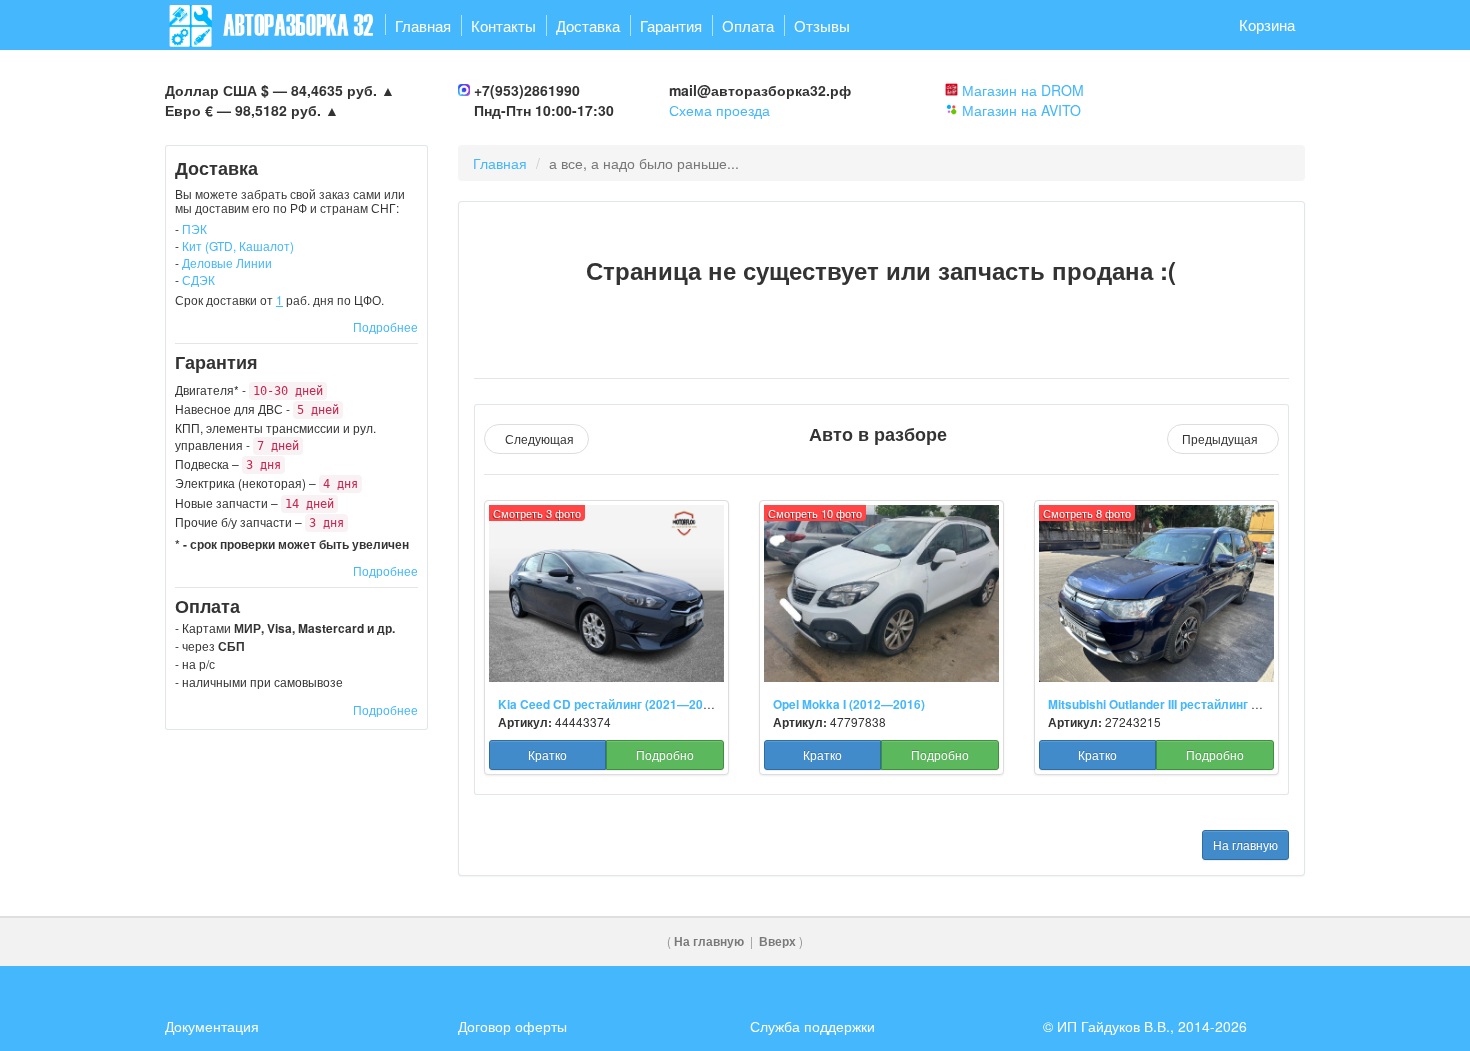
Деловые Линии (227, 262)
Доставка (588, 25)
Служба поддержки (812, 1026)
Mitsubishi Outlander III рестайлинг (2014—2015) (1187, 704)
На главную (1245, 844)
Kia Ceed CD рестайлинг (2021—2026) (609, 704)
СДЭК (198, 279)
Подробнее (385, 326)
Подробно (665, 754)
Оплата (748, 25)
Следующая (536, 438)
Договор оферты (512, 1026)
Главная (423, 25)
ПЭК (194, 228)
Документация (212, 1026)
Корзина (1267, 24)
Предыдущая (1223, 438)
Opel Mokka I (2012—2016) (849, 704)
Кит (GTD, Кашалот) (238, 245)
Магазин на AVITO (1021, 110)
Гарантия (671, 25)
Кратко (547, 754)
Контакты (503, 25)
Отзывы (822, 25)
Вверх (777, 941)
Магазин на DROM (1023, 90)
